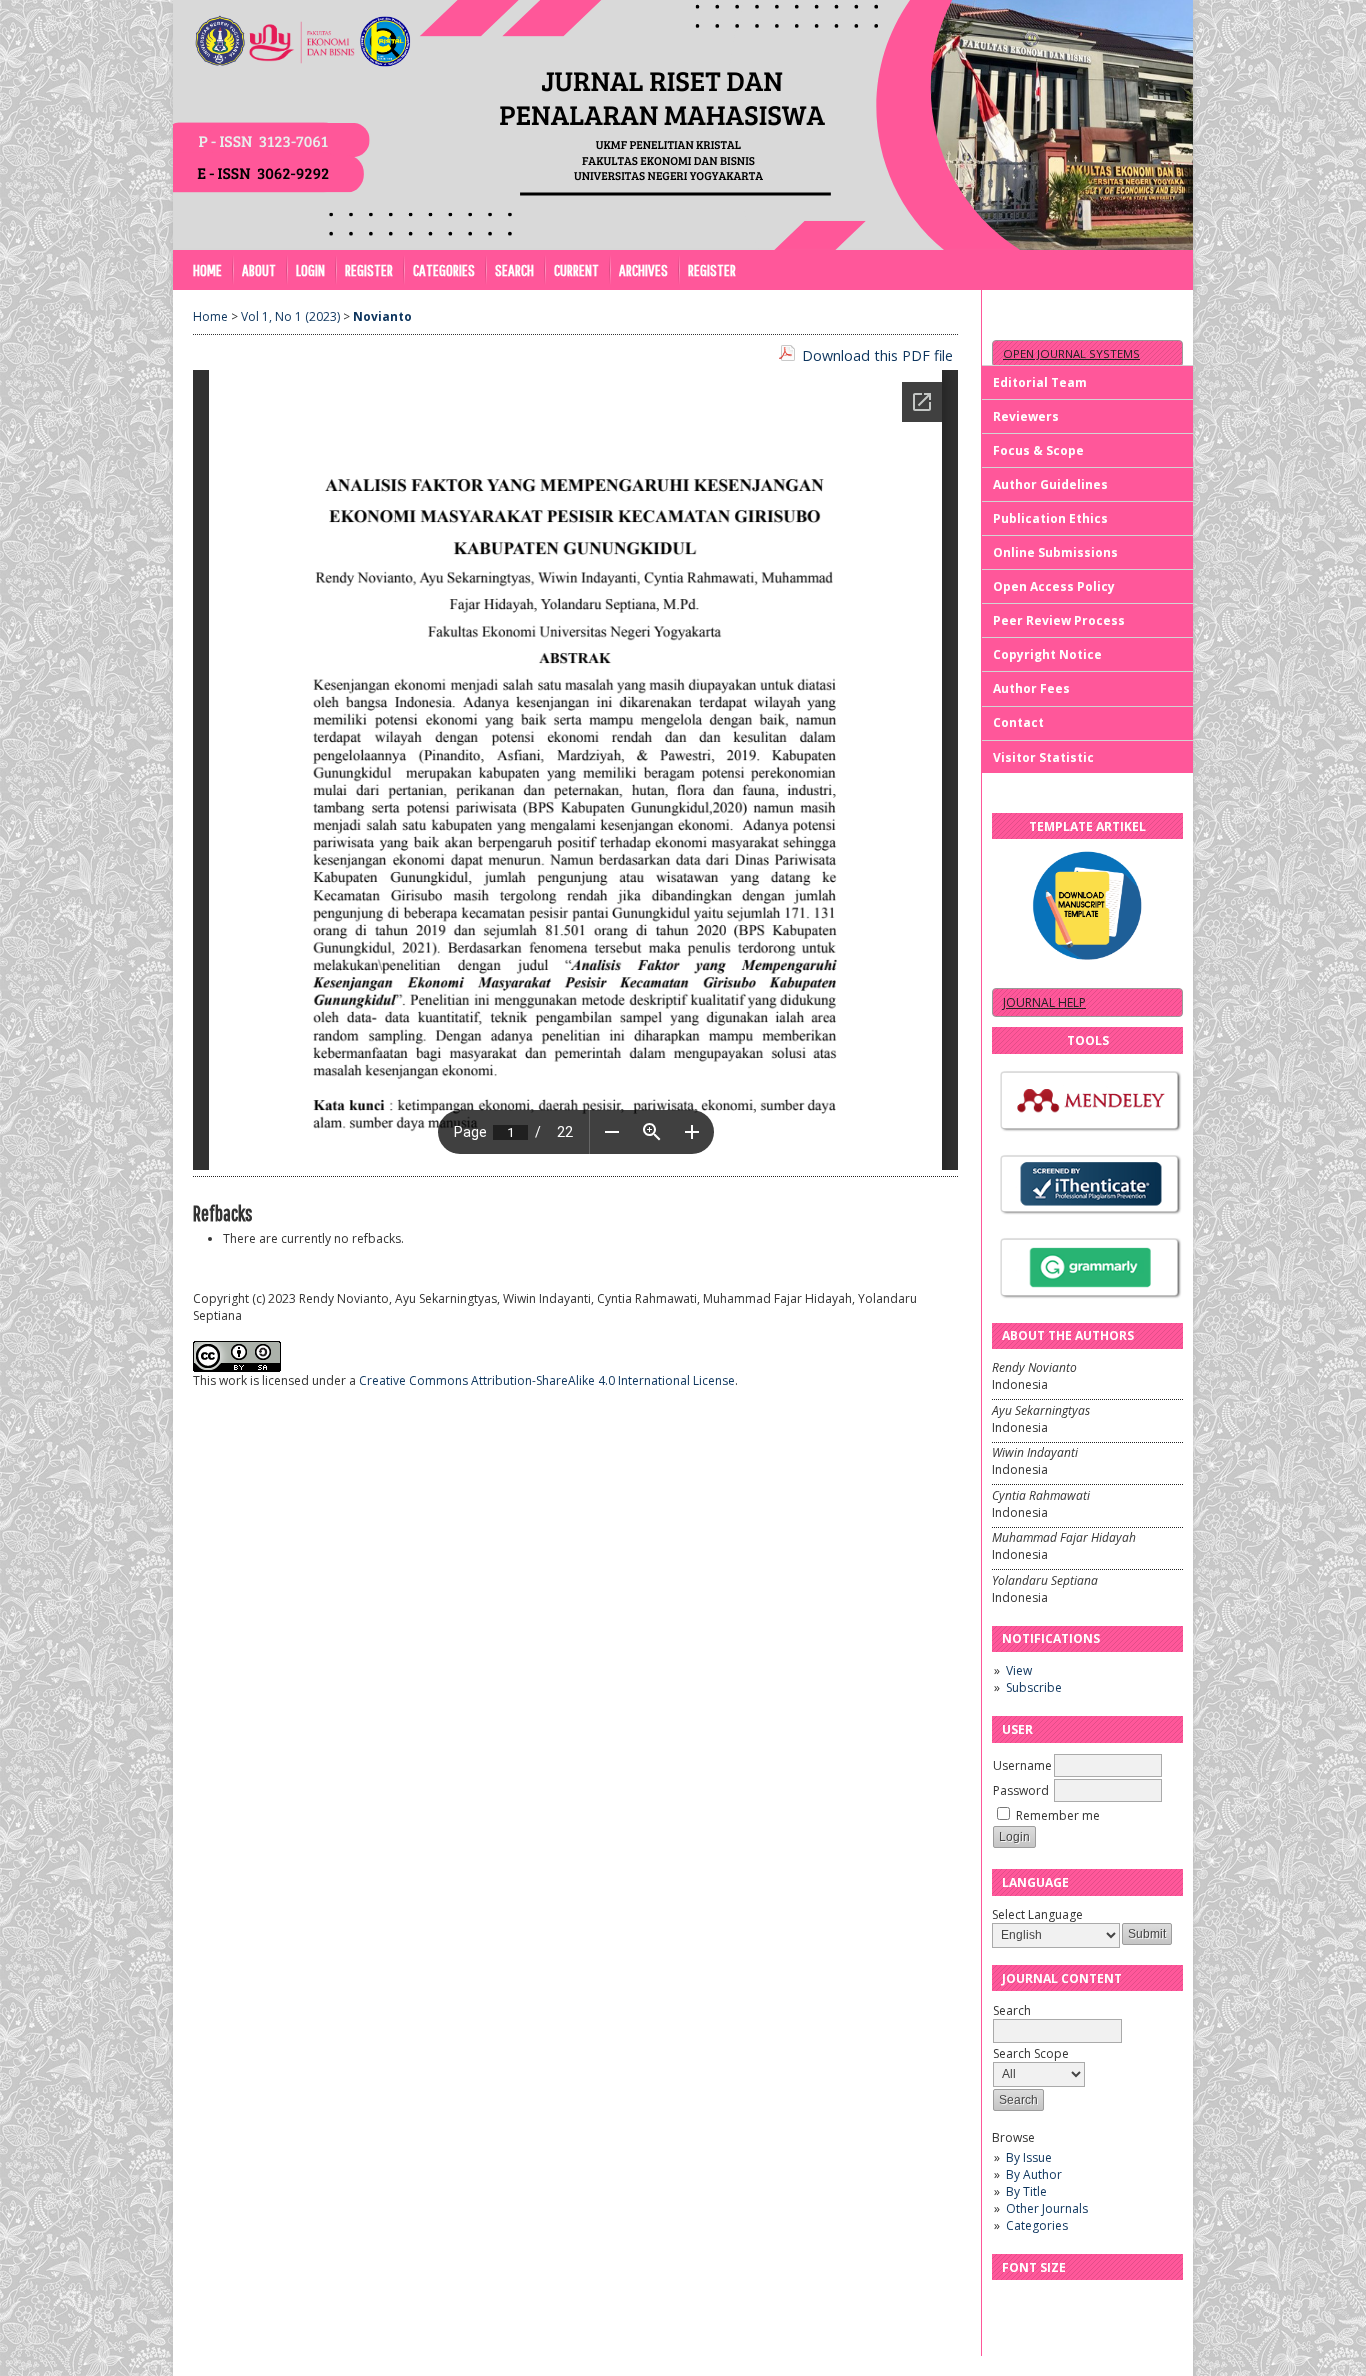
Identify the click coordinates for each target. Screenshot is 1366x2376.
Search (514, 269)
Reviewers (1026, 416)
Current (576, 269)
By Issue (1029, 2157)
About (259, 269)
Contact (1018, 722)
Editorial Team (1040, 382)
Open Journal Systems (1071, 353)
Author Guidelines (1050, 484)
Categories (1037, 2225)
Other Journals (1047, 2208)
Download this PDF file (877, 355)
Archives (643, 269)
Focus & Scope (1038, 450)
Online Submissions (1055, 552)
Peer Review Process (1059, 620)
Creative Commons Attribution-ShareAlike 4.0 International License (547, 1380)
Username (1022, 1765)
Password (1021, 1790)
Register (369, 269)
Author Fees (1031, 688)
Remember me (1058, 1815)
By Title (1026, 2191)
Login (310, 269)
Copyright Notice (1047, 654)
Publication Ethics (1050, 518)
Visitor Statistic (1043, 757)
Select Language (1037, 1914)
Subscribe (1034, 1687)
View (1019, 1670)
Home (207, 269)
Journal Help (1044, 1002)
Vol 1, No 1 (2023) (290, 316)
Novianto (382, 316)
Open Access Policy (1054, 586)
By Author (1034, 2174)
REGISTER (712, 269)
